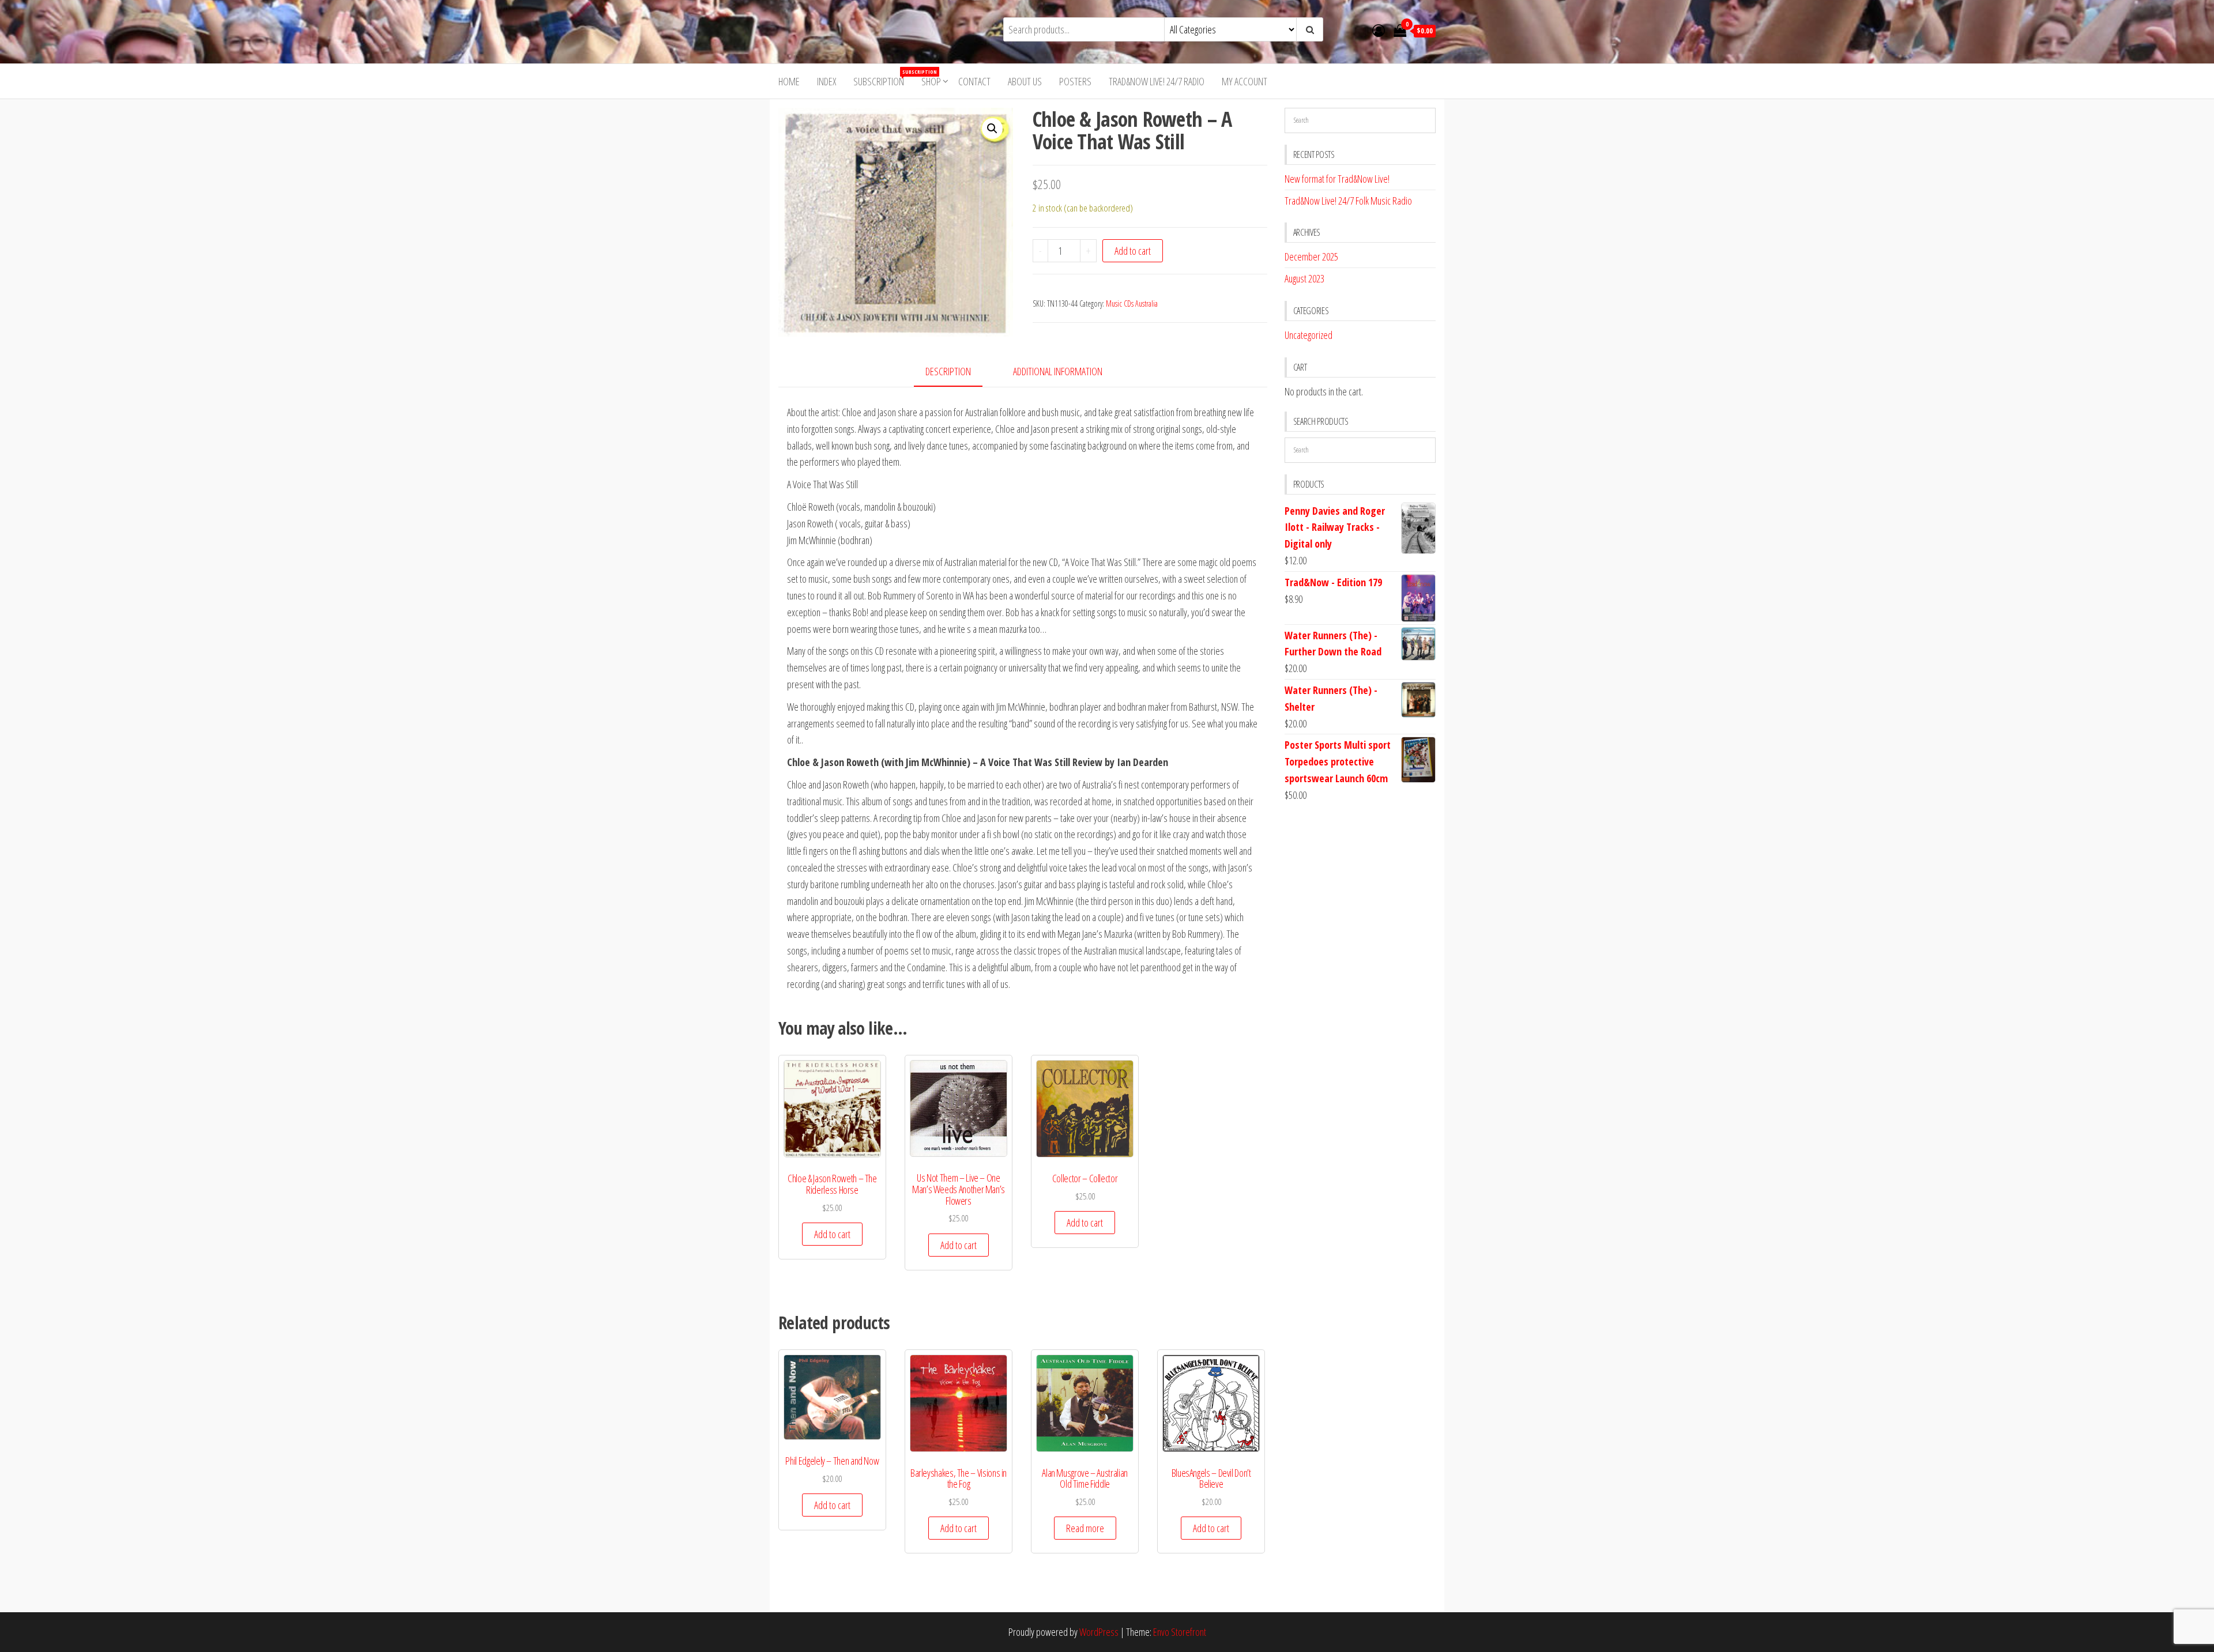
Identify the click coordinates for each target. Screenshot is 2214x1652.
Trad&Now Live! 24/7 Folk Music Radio (1348, 201)
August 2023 (1304, 278)
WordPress (1099, 1632)
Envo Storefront (1180, 1632)
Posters (1075, 81)
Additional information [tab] (1058, 371)
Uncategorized (1309, 335)
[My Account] (1379, 30)
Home (789, 81)
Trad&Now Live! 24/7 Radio (1157, 81)
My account (1245, 81)
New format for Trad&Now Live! (1337, 179)
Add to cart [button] (832, 1234)
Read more (1085, 1528)
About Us (1025, 81)
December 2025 (1311, 257)
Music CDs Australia (1132, 303)
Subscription (883, 78)
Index (827, 81)
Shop (931, 81)
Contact (974, 81)
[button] (992, 129)
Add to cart (1133, 251)
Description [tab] (948, 371)
